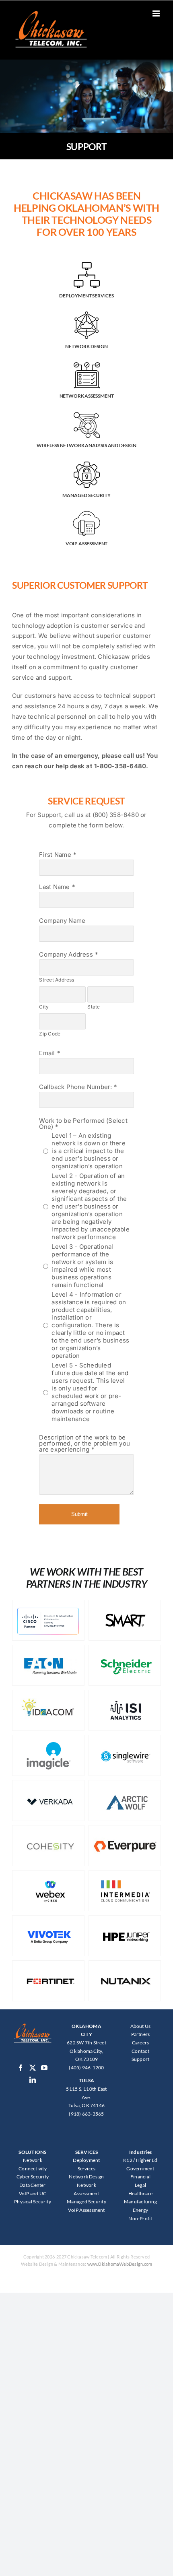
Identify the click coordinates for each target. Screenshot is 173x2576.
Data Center (32, 2185)
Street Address (57, 980)
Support (141, 2059)
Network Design (86, 2177)
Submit (79, 1514)
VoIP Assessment (86, 2210)
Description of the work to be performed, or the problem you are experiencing (84, 1443)
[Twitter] (33, 2068)
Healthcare (140, 2193)
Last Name (54, 887)
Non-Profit (140, 2218)
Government (140, 2169)
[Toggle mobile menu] (157, 13)
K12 (128, 2160)
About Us (141, 2026)
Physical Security (33, 2202)
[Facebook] (21, 2068)
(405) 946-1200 (86, 2068)
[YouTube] (44, 2068)
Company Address (66, 954)
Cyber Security (33, 2177)
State (94, 1007)
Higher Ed (147, 2160)
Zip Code (50, 1034)
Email (47, 1053)
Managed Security (86, 2202)
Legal (140, 2185)
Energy (140, 2210)
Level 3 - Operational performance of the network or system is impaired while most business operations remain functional (82, 1266)
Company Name (62, 921)
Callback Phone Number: (75, 1087)
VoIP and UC (33, 2193)
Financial (140, 2177)
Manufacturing (140, 2202)
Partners (141, 2034)
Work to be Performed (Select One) (83, 1124)
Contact (140, 2051)
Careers (141, 2043)
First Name (55, 855)
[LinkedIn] (33, 2080)
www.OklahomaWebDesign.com (120, 2264)
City (44, 1007)
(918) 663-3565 (86, 2114)
